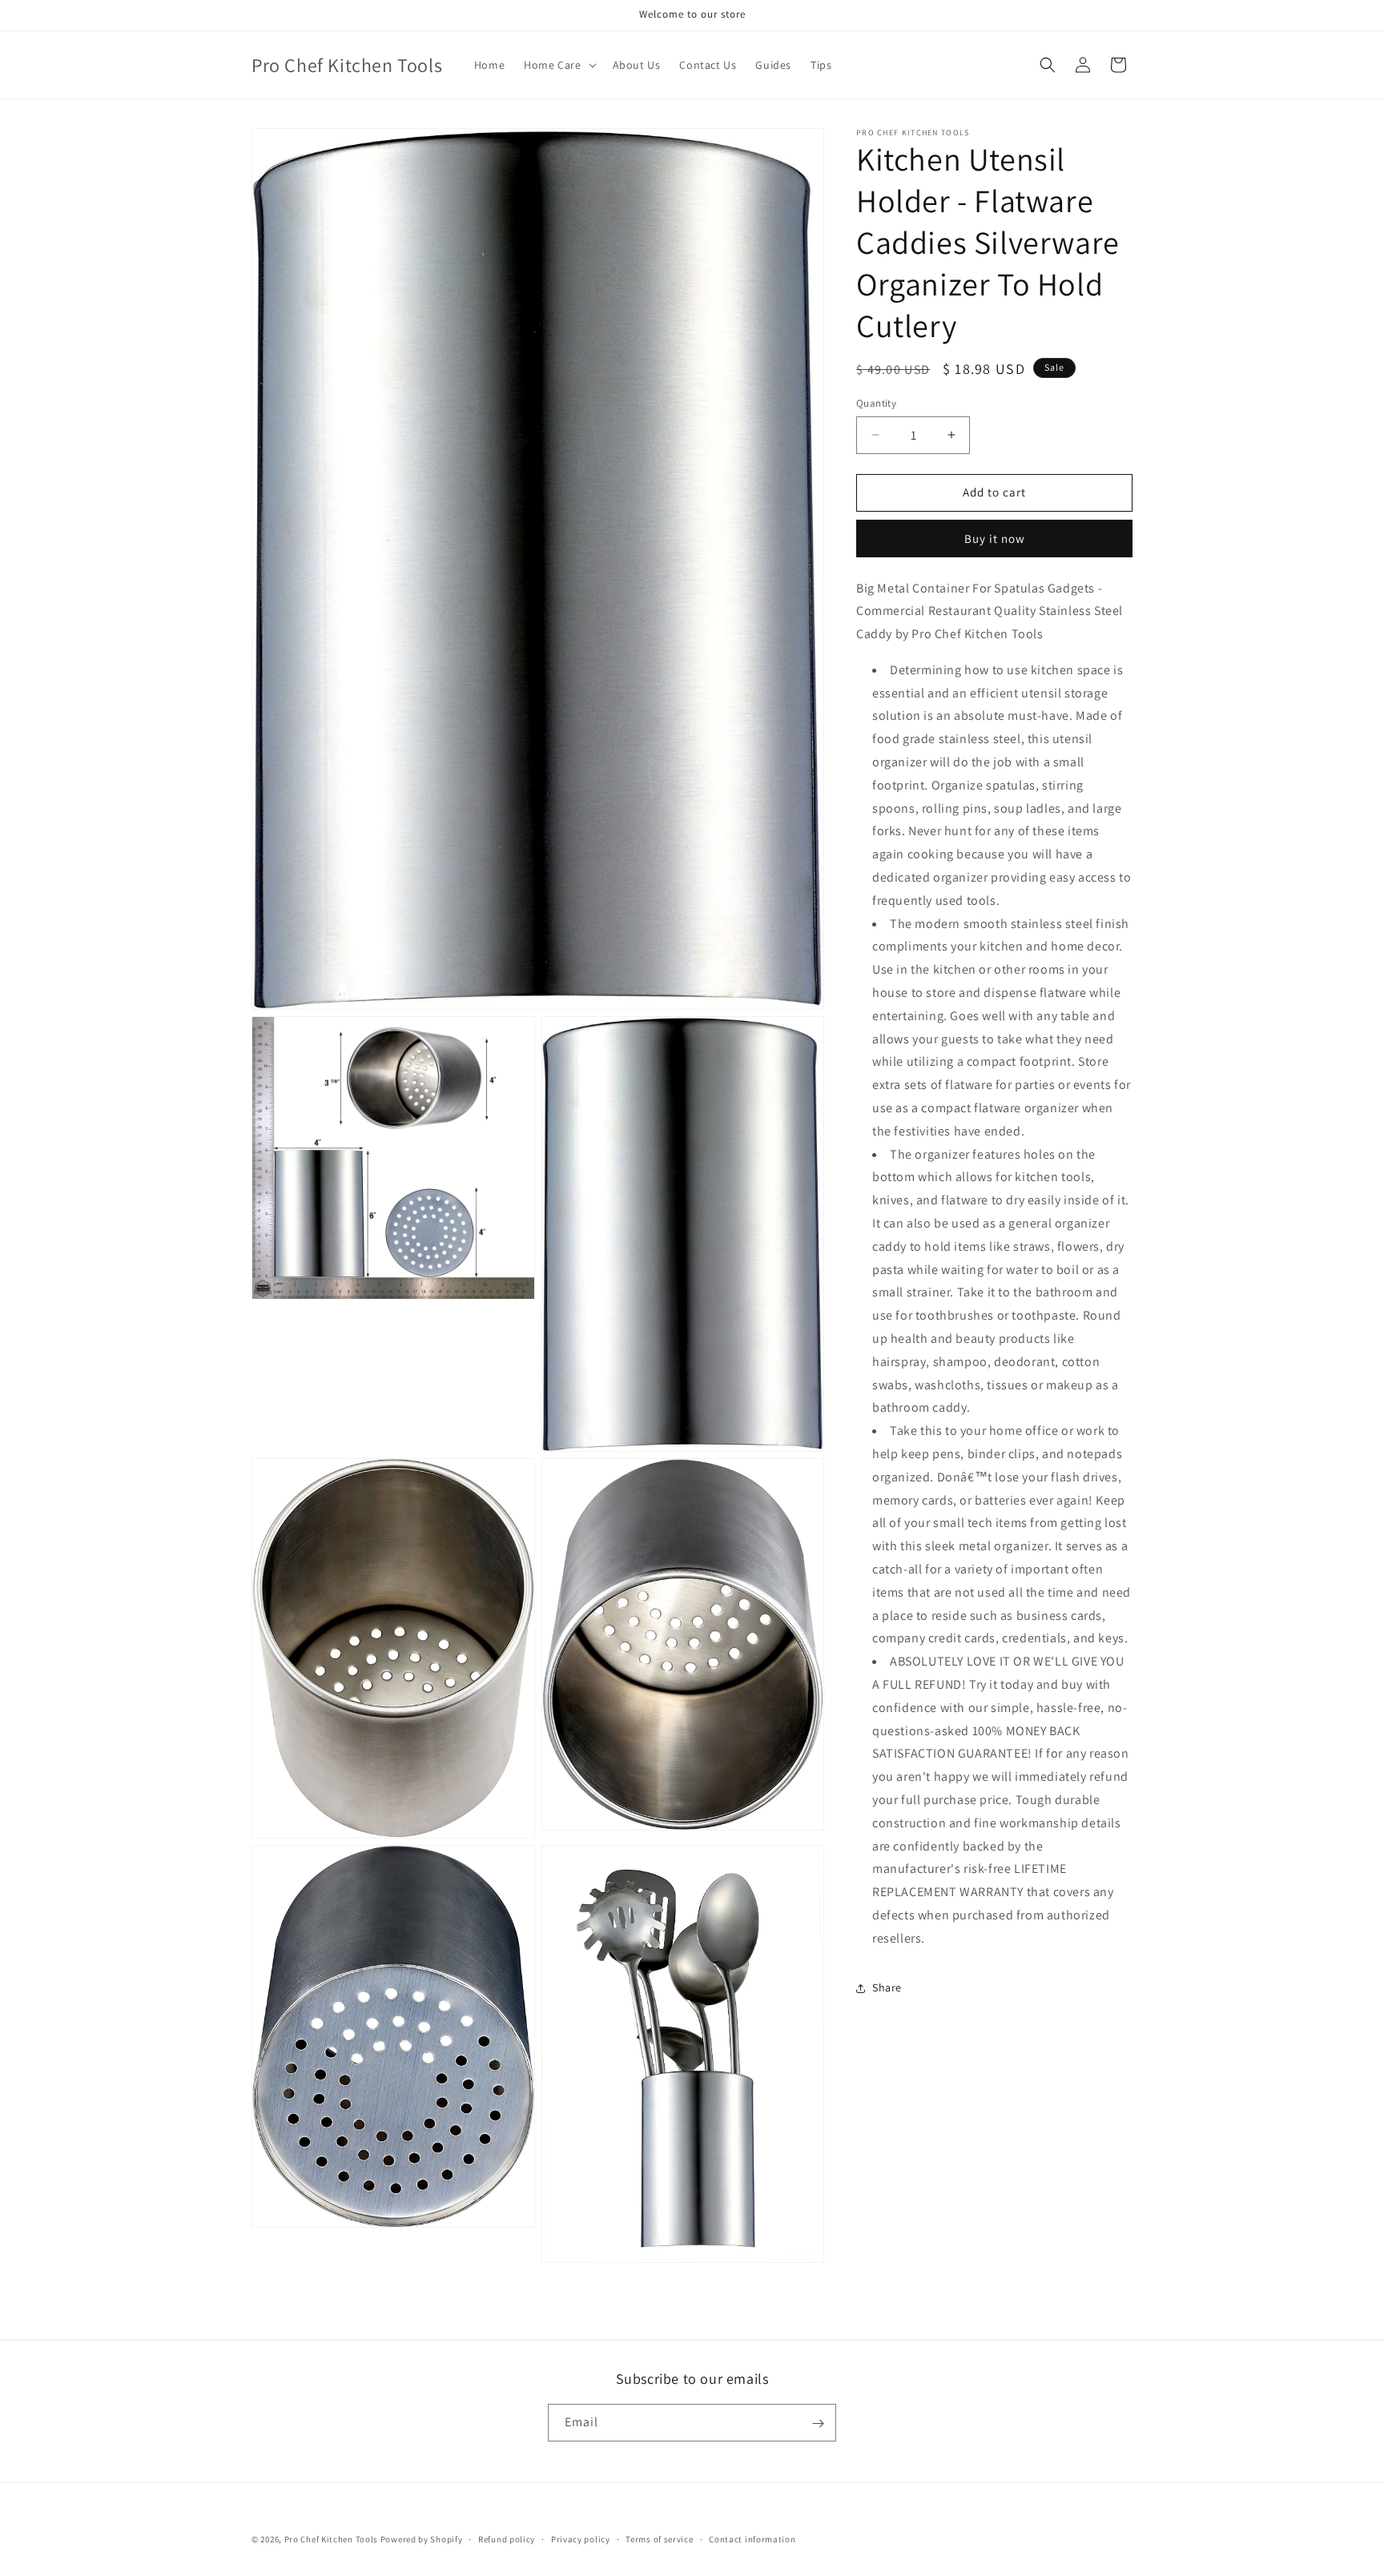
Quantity (876, 403)
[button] (558, 65)
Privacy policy (581, 2538)
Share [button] (887, 1987)
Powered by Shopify (422, 2539)
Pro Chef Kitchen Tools (331, 2539)
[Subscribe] (818, 2423)
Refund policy (507, 2538)
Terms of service (659, 2538)
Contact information (752, 2538)
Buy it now (995, 539)
